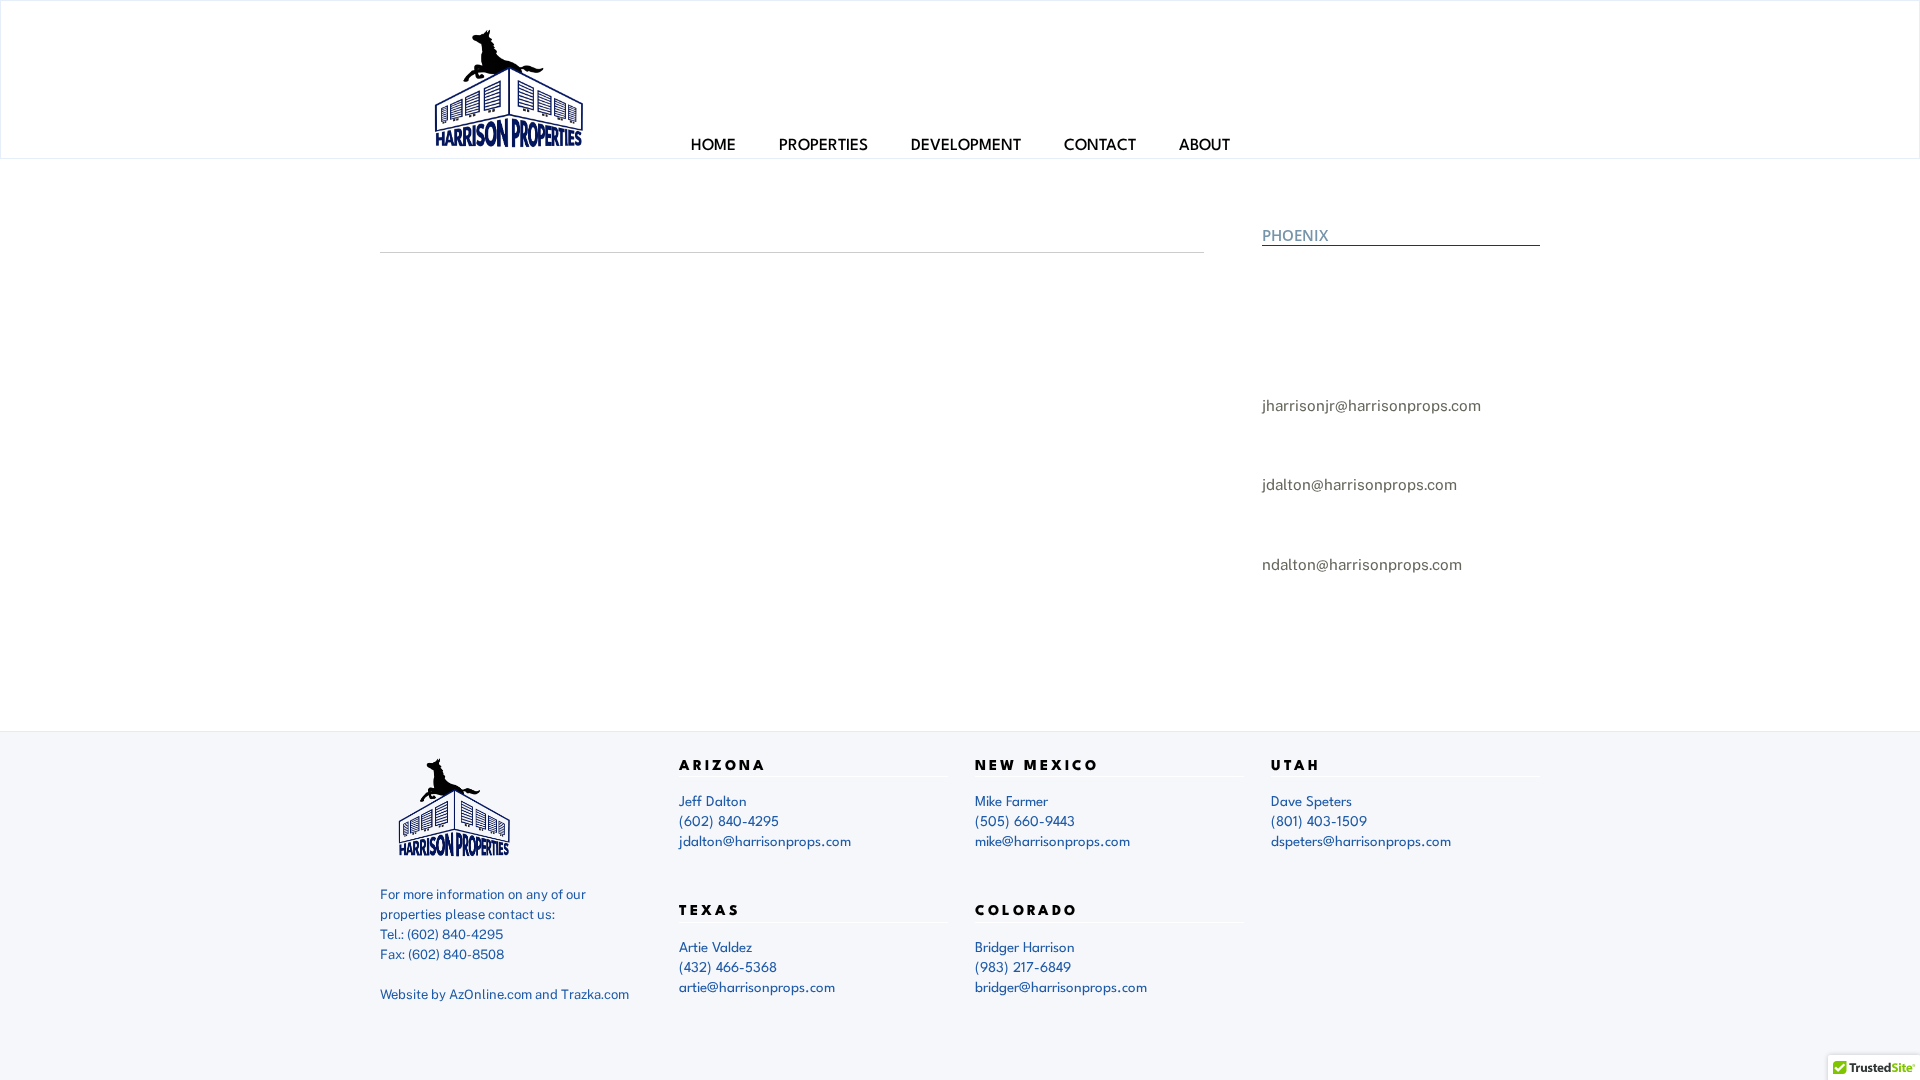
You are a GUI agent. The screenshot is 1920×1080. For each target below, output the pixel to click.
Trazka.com (595, 994)
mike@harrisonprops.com (1052, 842)
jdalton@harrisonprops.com (1359, 484)
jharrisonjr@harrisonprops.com (1371, 405)
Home (713, 146)
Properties (823, 146)
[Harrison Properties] (510, 136)
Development (966, 146)
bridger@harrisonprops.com (1061, 988)
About (1204, 146)
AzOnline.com (490, 994)
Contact (1100, 146)
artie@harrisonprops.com (757, 988)
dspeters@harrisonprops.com (1361, 842)
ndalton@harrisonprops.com (1362, 564)
